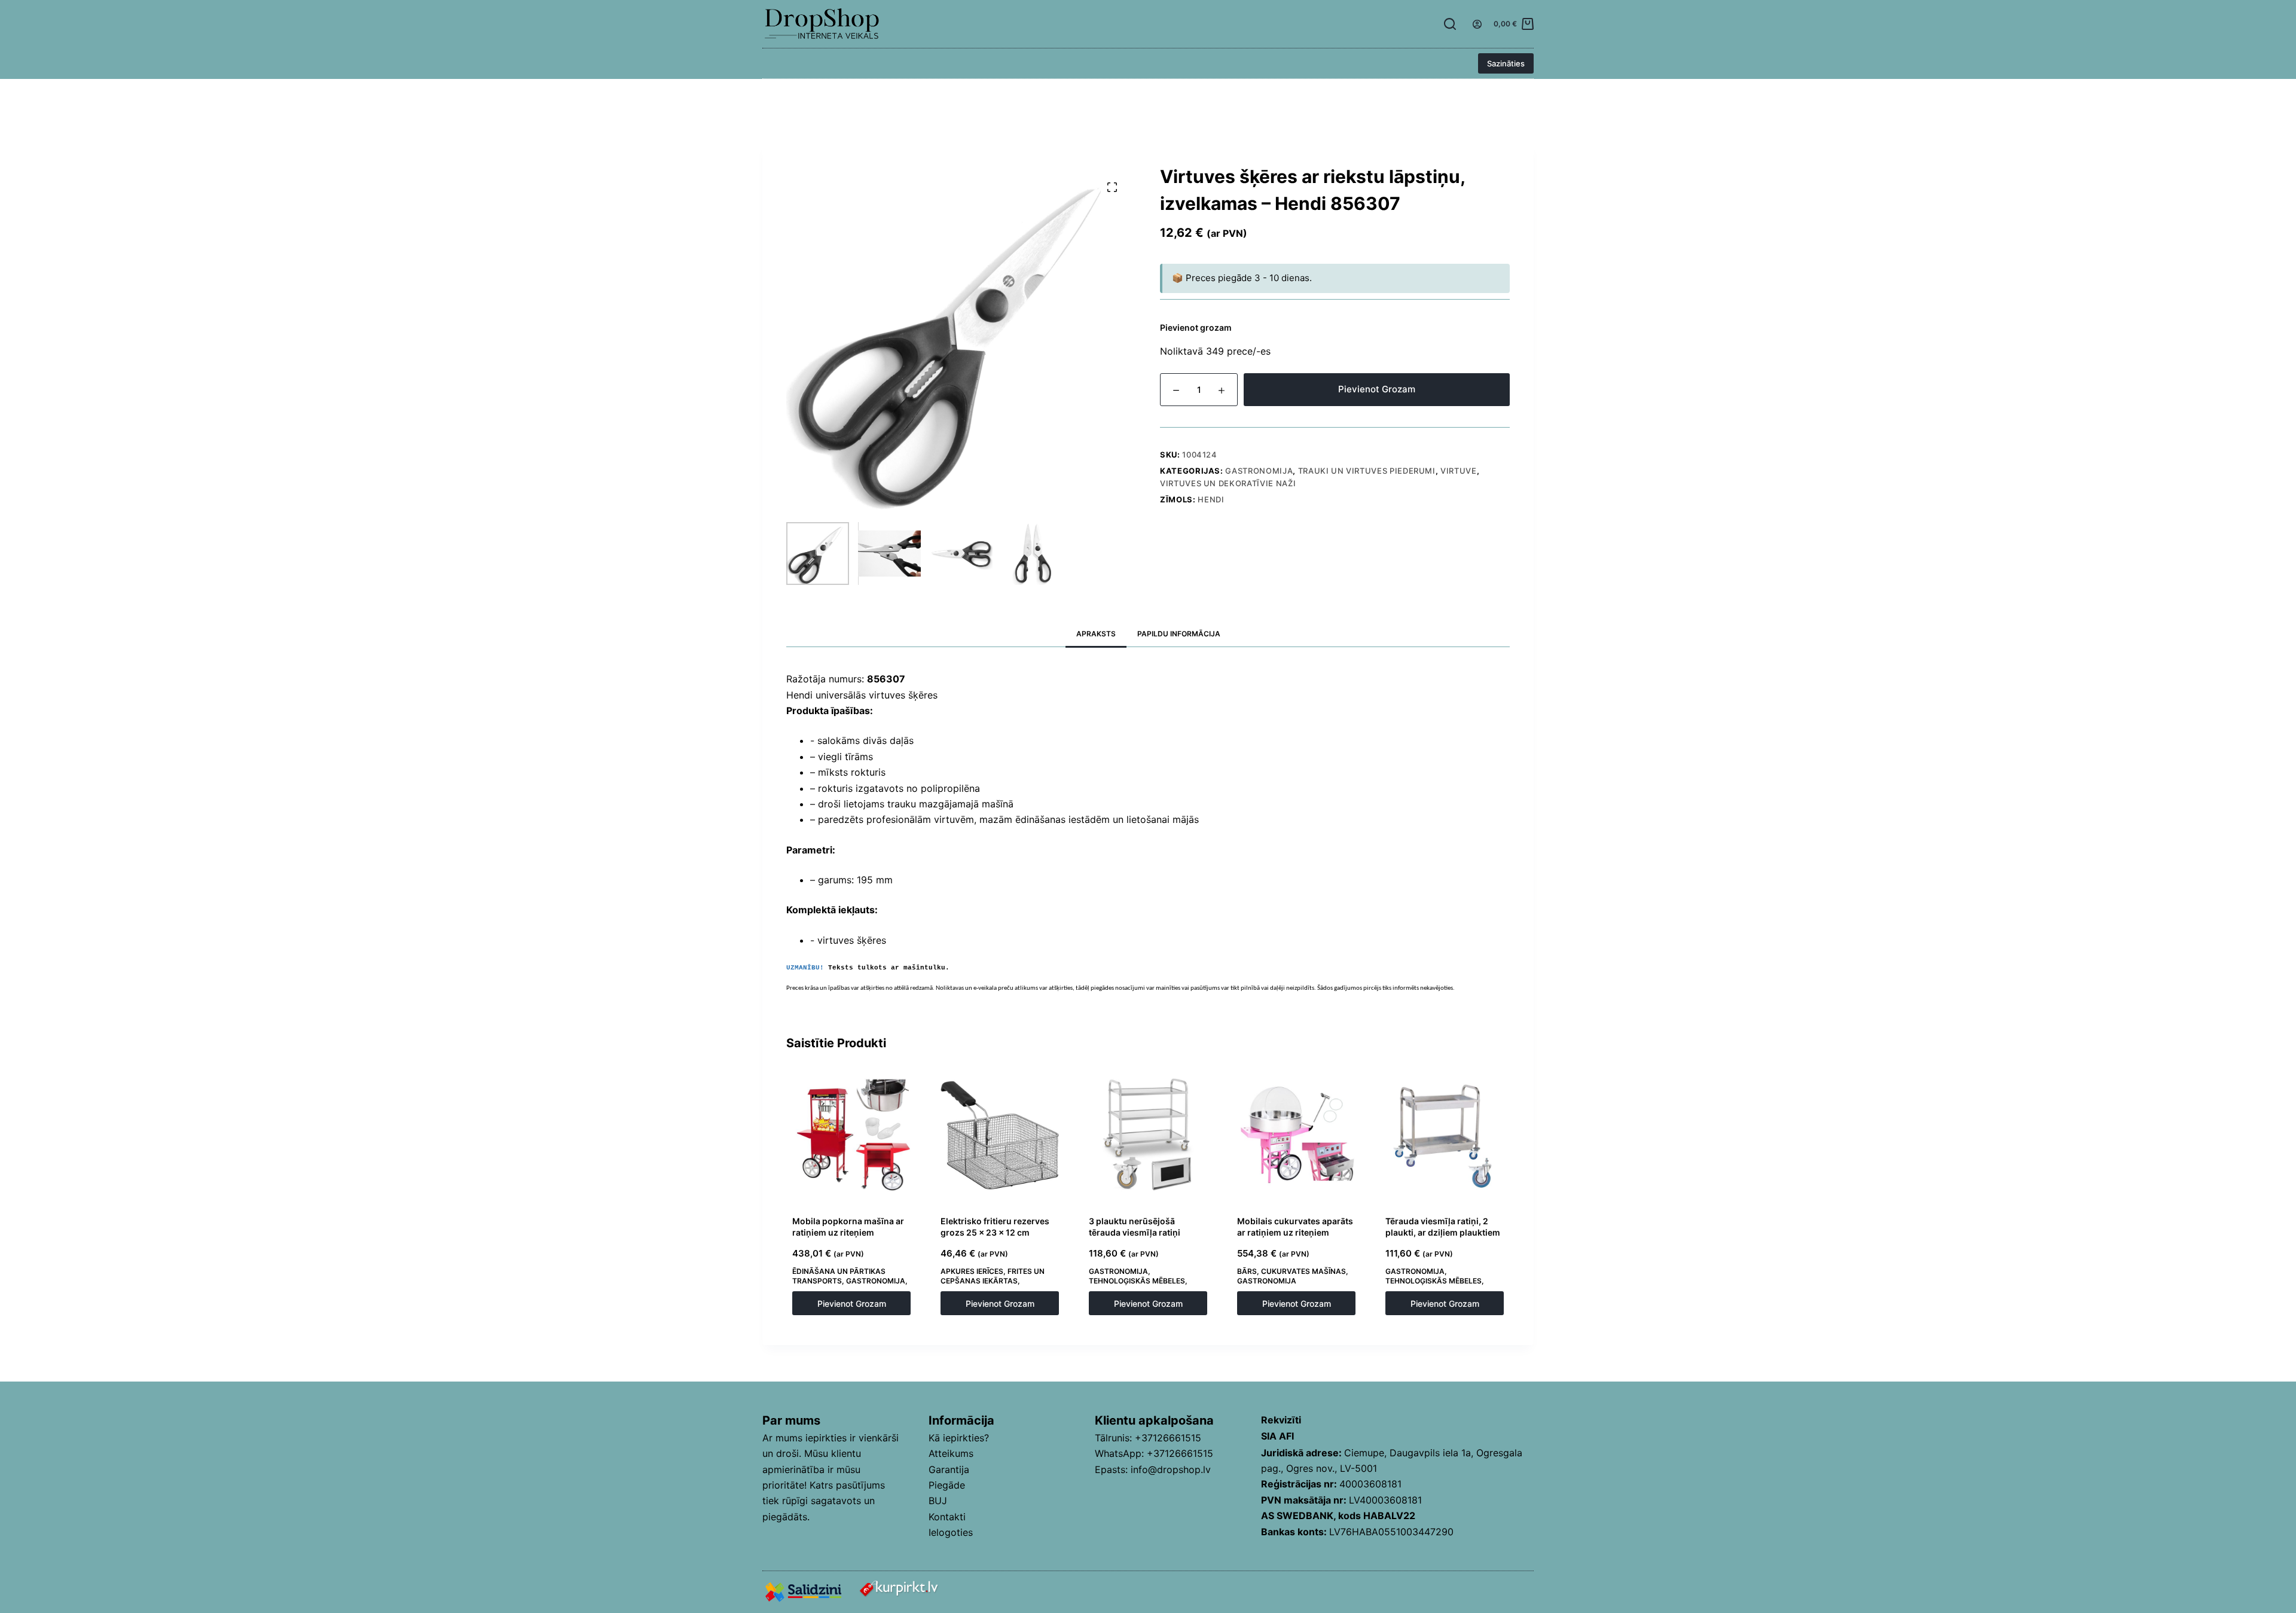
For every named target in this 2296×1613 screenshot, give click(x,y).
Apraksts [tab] (1096, 634)
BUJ (938, 1501)
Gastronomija (1259, 471)
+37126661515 (1168, 1438)
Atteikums (951, 1453)
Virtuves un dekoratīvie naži (1228, 483)
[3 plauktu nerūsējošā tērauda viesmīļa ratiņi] (1148, 1135)
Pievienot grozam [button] (852, 1303)
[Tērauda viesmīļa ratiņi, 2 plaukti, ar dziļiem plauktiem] (1445, 1135)
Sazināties (1506, 63)
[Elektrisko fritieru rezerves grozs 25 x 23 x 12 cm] (1000, 1135)
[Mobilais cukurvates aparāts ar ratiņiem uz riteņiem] (1296, 1135)
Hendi (1211, 499)
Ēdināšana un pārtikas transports (839, 1276)
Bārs (1247, 1271)
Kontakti (947, 1517)
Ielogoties (951, 1532)
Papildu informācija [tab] (1179, 634)
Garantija (949, 1469)
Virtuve (1459, 471)
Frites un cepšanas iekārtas (993, 1276)
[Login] (1477, 24)
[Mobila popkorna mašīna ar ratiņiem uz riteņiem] (851, 1135)
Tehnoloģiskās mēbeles (1137, 1281)
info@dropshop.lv (1171, 1469)
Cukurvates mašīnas (1303, 1271)
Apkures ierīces (972, 1271)
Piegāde (947, 1485)
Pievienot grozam (1377, 389)
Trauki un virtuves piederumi (1367, 471)
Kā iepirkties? (959, 1438)
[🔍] (1112, 187)
